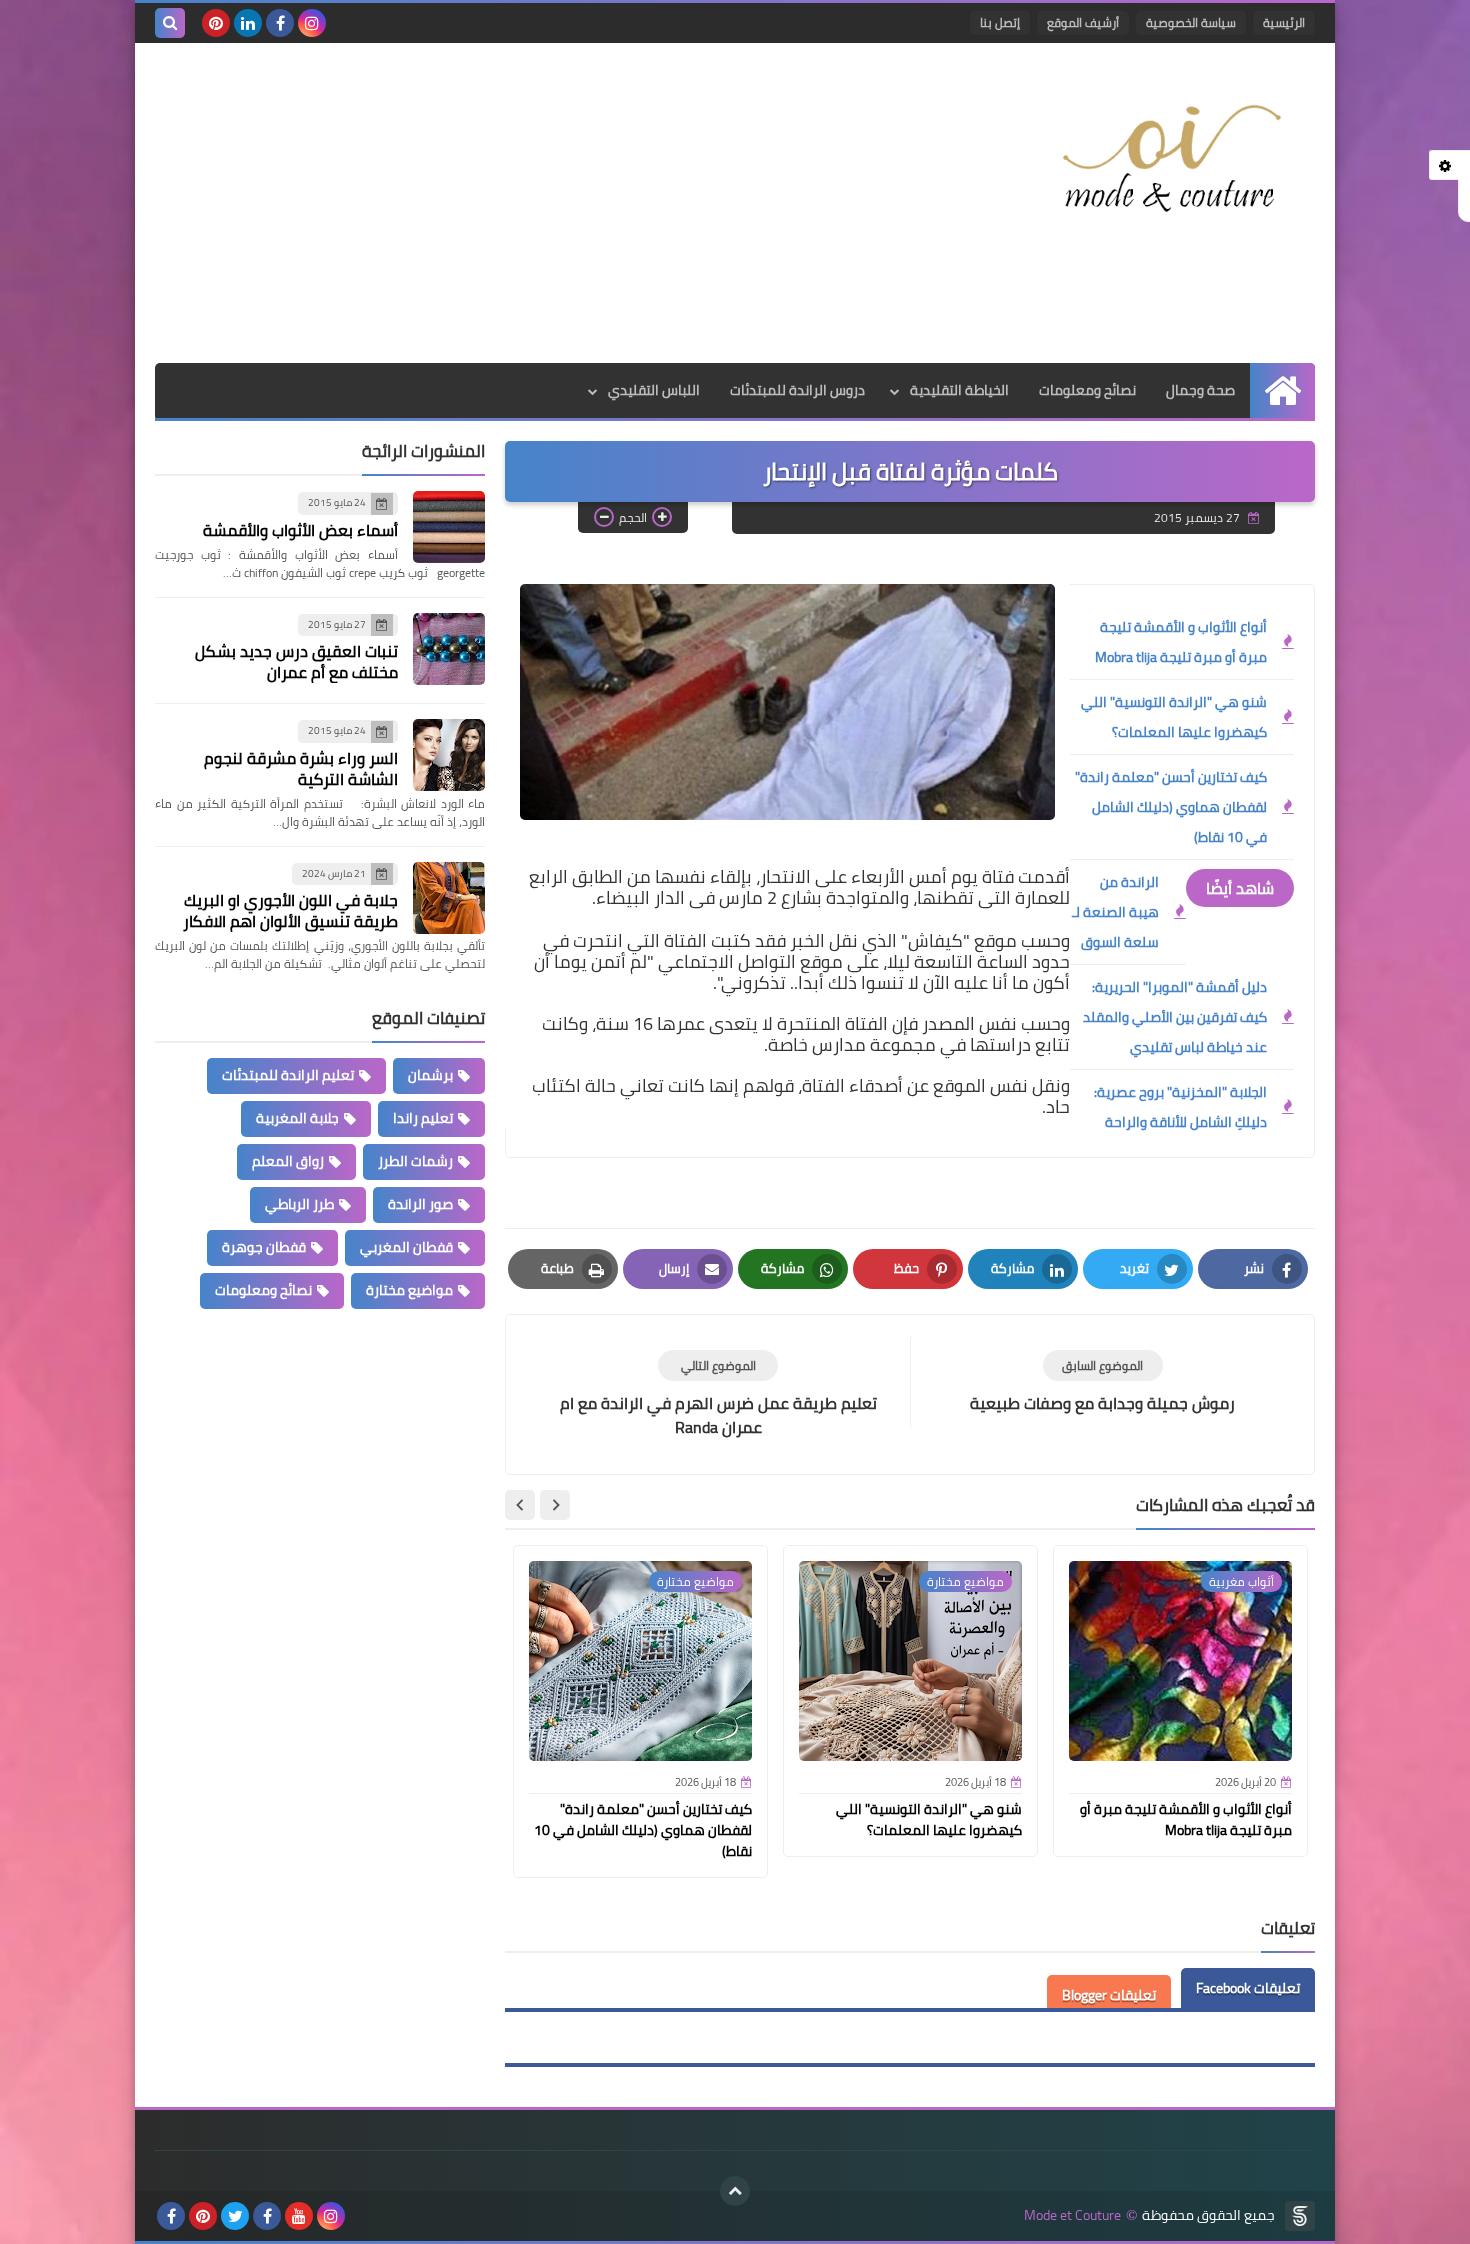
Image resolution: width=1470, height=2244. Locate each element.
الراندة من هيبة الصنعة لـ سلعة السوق (1115, 912)
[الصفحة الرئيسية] (1282, 390)
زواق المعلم (288, 1161)
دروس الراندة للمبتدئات (797, 390)
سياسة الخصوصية (1191, 22)
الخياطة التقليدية (959, 390)
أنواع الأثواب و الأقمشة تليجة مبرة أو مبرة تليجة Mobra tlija (1181, 642)
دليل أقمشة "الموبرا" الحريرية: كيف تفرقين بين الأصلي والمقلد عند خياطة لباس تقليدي (1175, 1017)
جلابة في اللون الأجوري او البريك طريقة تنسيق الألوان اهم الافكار (290, 910)
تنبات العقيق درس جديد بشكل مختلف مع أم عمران (296, 661)
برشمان (430, 1075)
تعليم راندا (423, 1118)
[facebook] (280, 23)
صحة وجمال (1200, 390)
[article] (718, 1394)
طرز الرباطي (299, 1204)
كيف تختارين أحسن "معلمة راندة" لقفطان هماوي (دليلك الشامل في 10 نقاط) (1171, 807)
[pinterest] (216, 23)
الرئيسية (1284, 22)
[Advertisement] (519, 203)
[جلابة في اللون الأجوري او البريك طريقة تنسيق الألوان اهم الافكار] (449, 898)
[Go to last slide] (555, 1505)
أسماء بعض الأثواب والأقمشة (300, 530)
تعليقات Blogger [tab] (1109, 1995)
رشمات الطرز (415, 1161)
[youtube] (299, 2216)
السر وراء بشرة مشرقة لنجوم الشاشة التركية (301, 768)
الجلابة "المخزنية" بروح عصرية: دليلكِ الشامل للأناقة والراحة (1180, 1107)
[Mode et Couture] (1170, 160)
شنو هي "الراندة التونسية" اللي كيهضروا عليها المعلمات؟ (1174, 717)
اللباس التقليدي (654, 390)
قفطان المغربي (406, 1247)
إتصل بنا (1000, 22)
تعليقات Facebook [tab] (1248, 1988)
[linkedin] (248, 23)
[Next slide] (520, 1505)
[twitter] (235, 2216)
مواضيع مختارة (409, 1290)
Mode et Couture (1072, 2215)
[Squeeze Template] (1300, 2216)
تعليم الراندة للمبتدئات (288, 1075)
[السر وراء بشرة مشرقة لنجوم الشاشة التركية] (449, 755)
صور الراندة (420, 1204)
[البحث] (170, 23)
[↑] (735, 2191)
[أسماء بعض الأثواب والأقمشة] (449, 527)
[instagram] (312, 23)
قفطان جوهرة (264, 1247)
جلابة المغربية (297, 1118)
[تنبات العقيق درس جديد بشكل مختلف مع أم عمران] (449, 649)
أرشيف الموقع (1083, 22)
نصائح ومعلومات (1087, 390)
